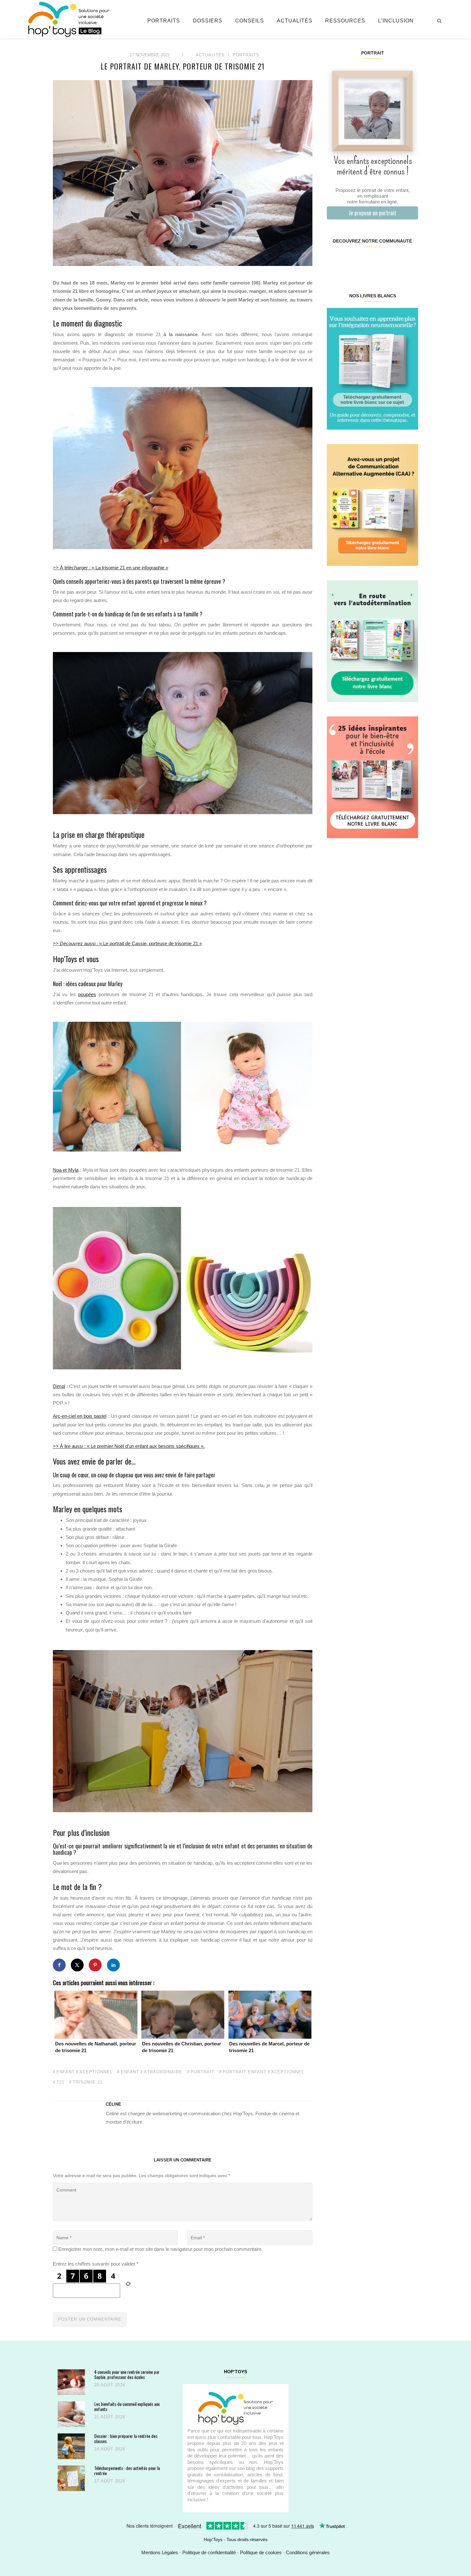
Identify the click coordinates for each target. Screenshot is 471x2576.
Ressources (345, 21)
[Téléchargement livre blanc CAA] (372, 504)
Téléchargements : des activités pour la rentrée (127, 2470)
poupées (87, 994)
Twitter (410, 261)
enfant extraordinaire (152, 2072)
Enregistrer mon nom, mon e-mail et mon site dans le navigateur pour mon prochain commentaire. (161, 2249)
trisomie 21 (88, 2082)
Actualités (295, 21)
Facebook (334, 261)
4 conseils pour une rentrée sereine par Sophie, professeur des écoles (127, 2374)
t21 (60, 2082)
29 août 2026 (110, 2385)
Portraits (164, 21)
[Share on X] (77, 1965)
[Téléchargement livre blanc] (372, 368)
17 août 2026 (110, 2481)
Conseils (250, 21)
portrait (202, 2072)
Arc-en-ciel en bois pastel (80, 1416)
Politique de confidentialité (209, 2552)
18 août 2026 (110, 2449)
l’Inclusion (396, 21)
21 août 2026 (110, 2417)
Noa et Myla (66, 1170)
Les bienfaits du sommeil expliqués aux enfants (127, 2406)
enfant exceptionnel (84, 2072)
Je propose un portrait (372, 213)
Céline (113, 2104)
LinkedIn (380, 261)
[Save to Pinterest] (95, 1965)
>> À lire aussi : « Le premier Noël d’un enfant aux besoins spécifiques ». (129, 1446)
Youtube (395, 261)
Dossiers (208, 21)
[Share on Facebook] (59, 1965)
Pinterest (365, 261)
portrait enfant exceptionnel (263, 2072)
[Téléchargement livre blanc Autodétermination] (372, 641)
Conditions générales (308, 2552)
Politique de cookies (261, 2552)
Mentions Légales (160, 2552)
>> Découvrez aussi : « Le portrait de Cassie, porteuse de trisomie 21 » (127, 943)
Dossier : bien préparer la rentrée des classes (126, 2438)
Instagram (349, 261)
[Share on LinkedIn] (113, 1965)
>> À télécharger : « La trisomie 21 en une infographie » (111, 568)
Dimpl (59, 1386)
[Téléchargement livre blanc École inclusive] (372, 777)
